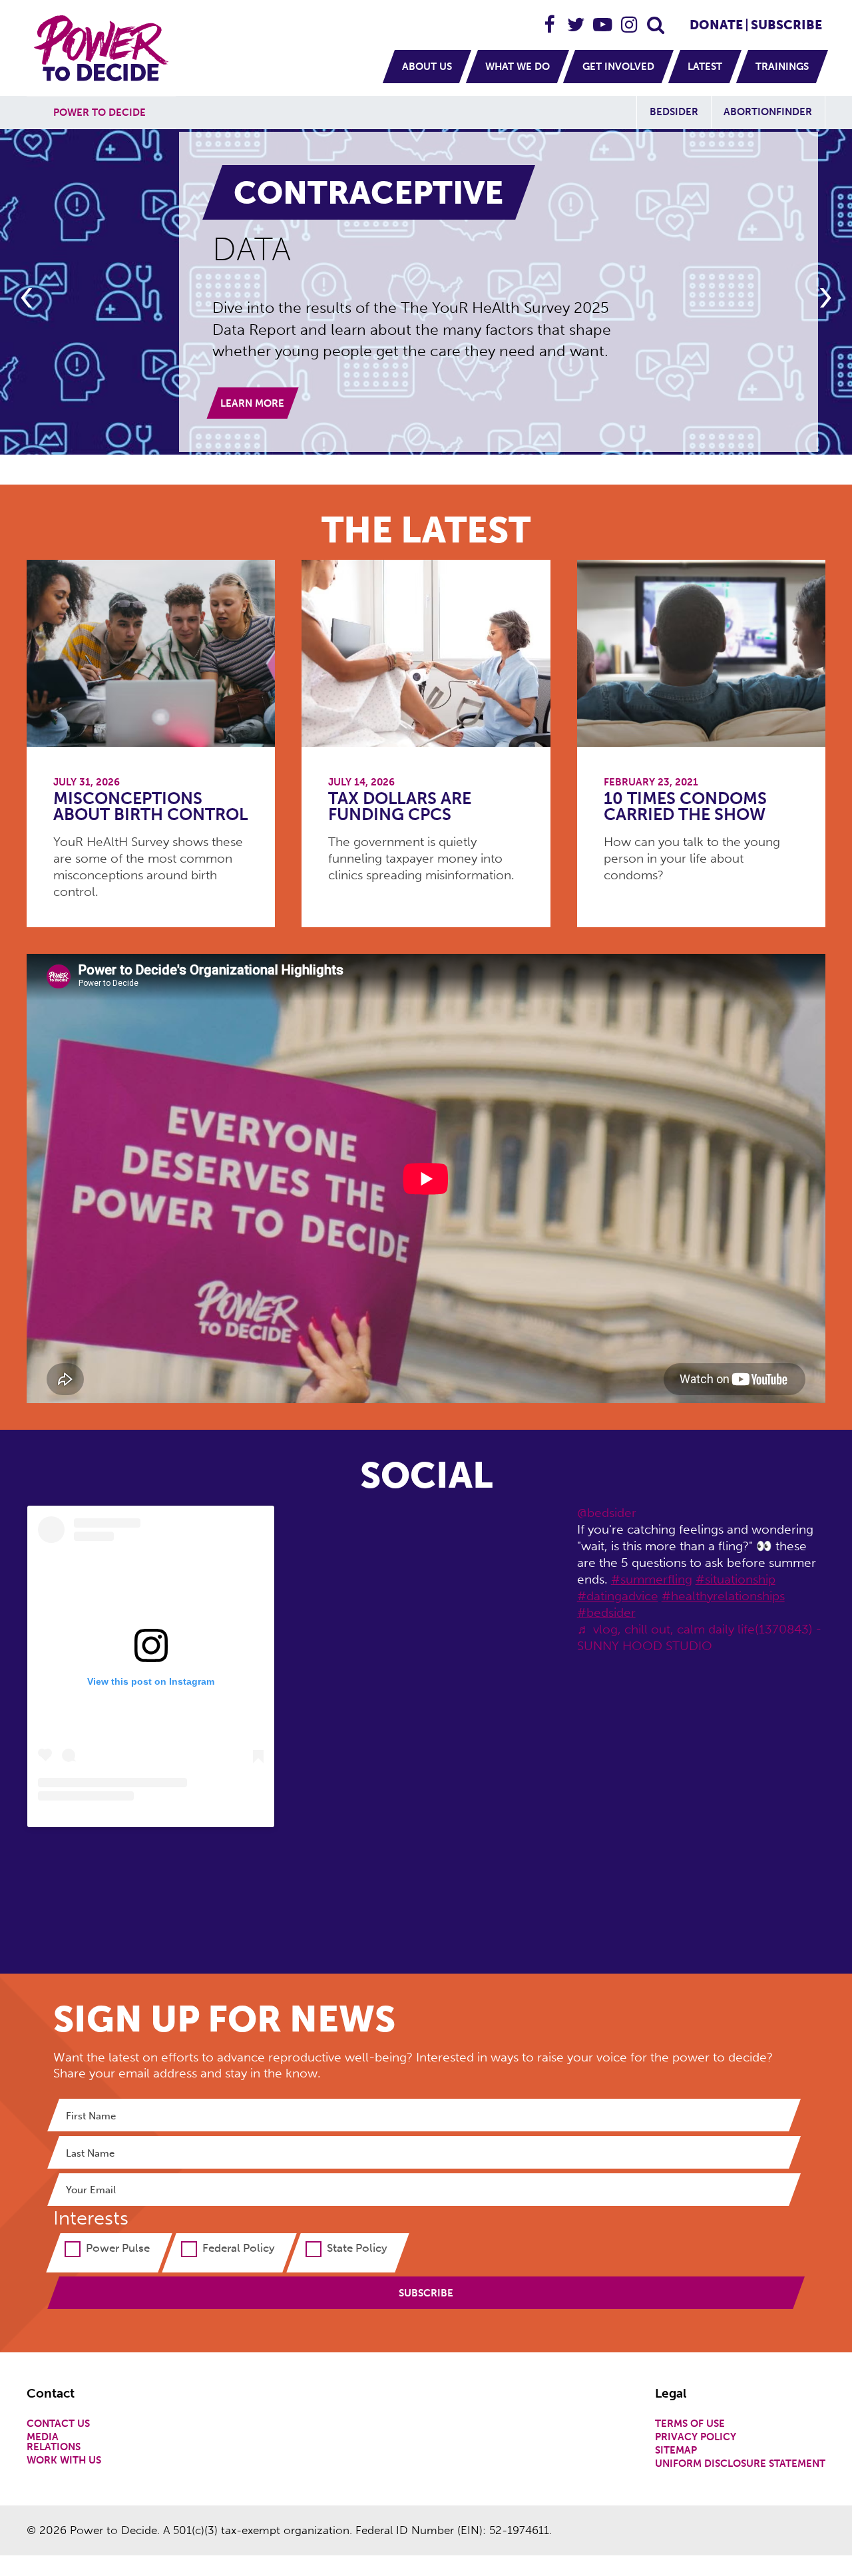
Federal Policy (239, 2248)
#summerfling (652, 1579)
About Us (427, 67)
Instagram (630, 19)
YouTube (603, 19)
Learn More (252, 403)
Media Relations (54, 2442)
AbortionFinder (768, 112)
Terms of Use (690, 2424)
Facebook (550, 19)
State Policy (357, 2248)
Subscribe (786, 25)
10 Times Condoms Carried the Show (685, 807)
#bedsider (606, 1612)
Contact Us (58, 2424)
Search (656, 19)
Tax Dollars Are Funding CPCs (400, 807)
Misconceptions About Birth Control (150, 807)
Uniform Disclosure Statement (740, 2464)
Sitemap (676, 2451)
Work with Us (64, 2461)
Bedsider (674, 112)
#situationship (736, 1579)
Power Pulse (118, 2248)
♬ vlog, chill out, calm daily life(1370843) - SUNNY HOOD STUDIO (699, 1637)
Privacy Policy (696, 2437)
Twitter (576, 19)
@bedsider (607, 1513)
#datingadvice (618, 1596)
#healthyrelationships (723, 1596)
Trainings (782, 67)
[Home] (103, 48)
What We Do (518, 67)
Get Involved (618, 67)
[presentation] (27, 298)
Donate (716, 25)
